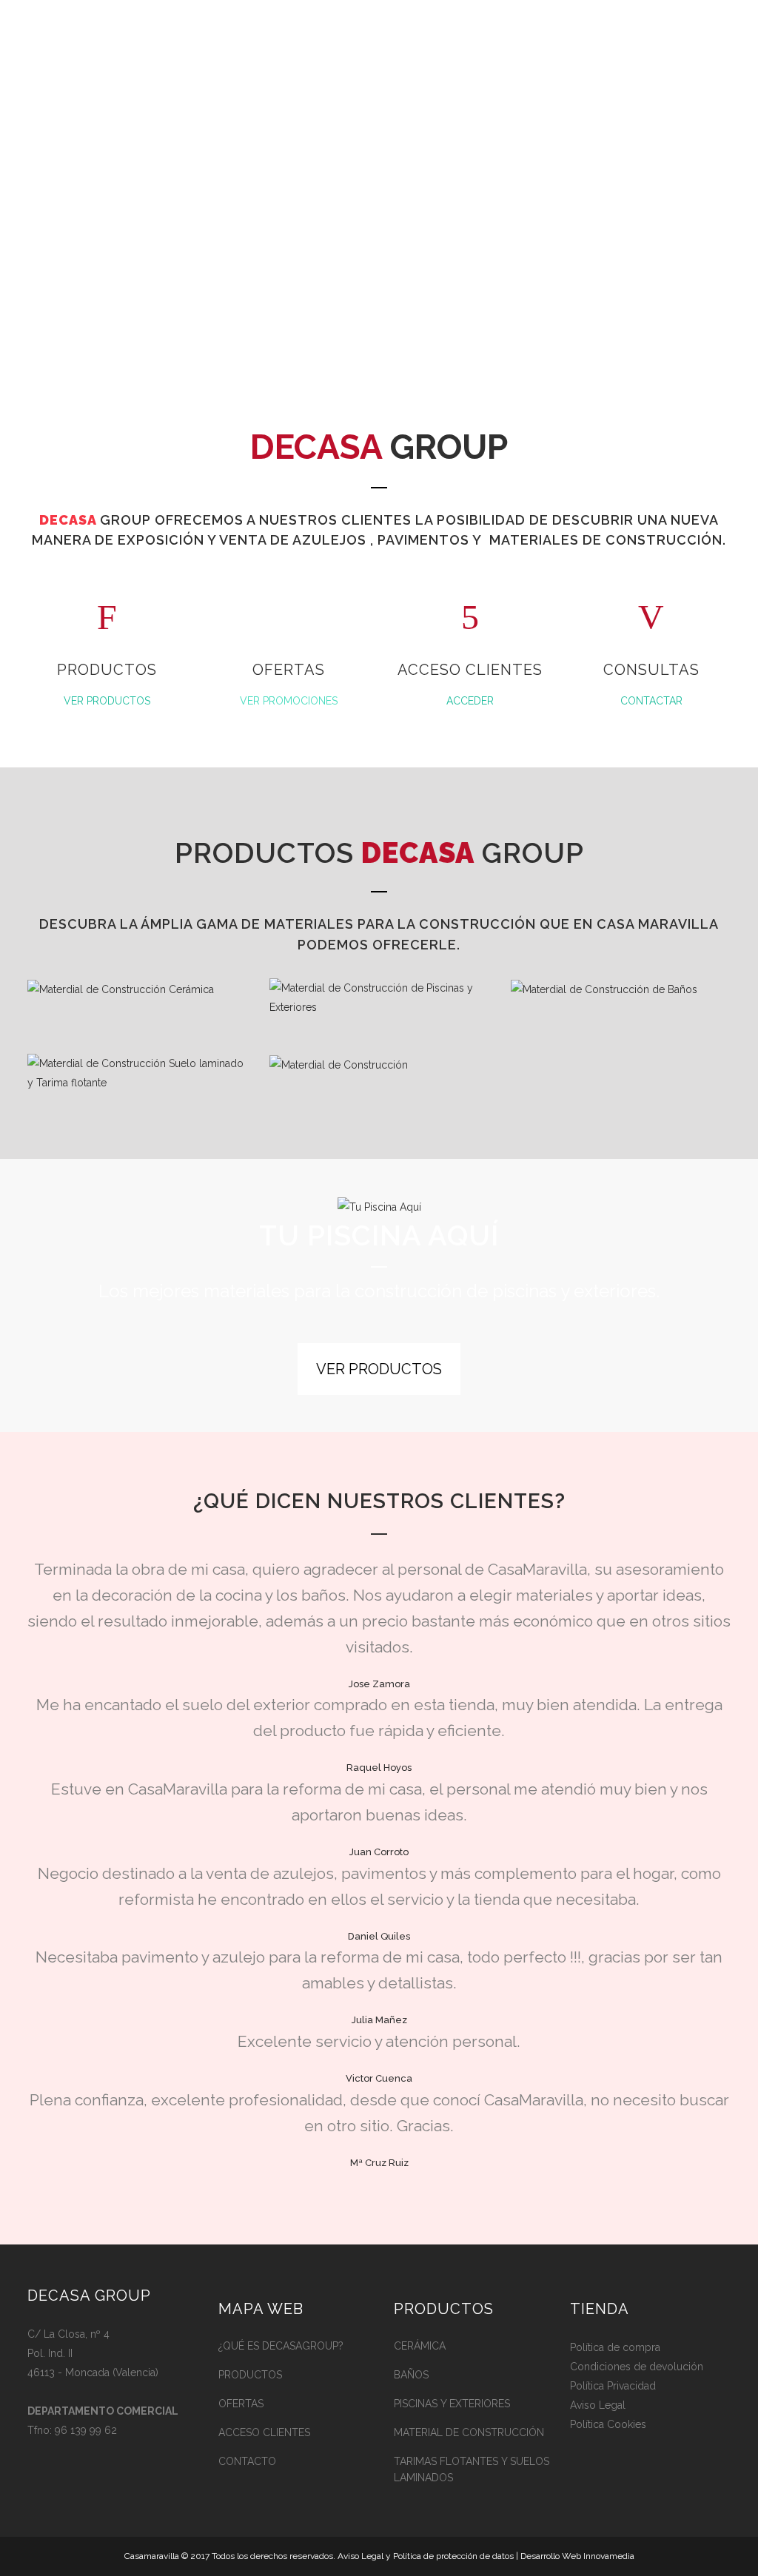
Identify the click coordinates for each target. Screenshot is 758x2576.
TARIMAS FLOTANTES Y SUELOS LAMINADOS (472, 2469)
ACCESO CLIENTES (264, 2432)
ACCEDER (470, 701)
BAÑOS (411, 2375)
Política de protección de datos (453, 2556)
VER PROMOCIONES (289, 701)
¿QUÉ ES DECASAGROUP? (281, 2346)
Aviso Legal (598, 2405)
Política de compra (615, 2347)
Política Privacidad (613, 2386)
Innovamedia (609, 2556)
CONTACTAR (651, 701)
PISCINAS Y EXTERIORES (452, 2404)
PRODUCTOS (250, 2375)
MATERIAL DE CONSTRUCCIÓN (469, 2432)
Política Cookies (608, 2424)
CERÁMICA (420, 2346)
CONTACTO (247, 2461)
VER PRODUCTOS (107, 701)
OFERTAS (241, 2404)
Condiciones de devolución (637, 2367)
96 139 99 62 (86, 2430)
